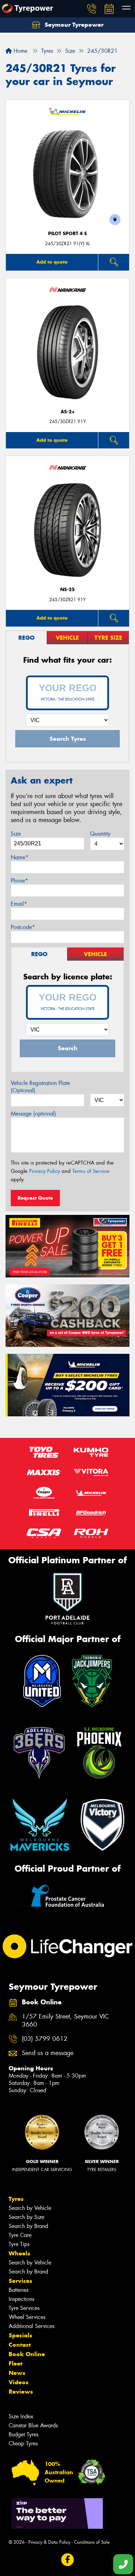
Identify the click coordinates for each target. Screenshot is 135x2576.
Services (20, 2281)
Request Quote (35, 1198)
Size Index (21, 2416)
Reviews (21, 2392)
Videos (19, 2382)
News (17, 2373)
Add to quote (52, 262)
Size (16, 834)
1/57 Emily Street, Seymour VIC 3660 (65, 2021)
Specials (20, 2335)
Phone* (19, 881)
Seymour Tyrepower (73, 25)
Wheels (19, 2253)
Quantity (100, 834)
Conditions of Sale (92, 2542)
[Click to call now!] (92, 9)
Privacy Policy (44, 1171)
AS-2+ (68, 412)
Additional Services (31, 2326)
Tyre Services (24, 2308)
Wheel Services (27, 2317)
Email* (19, 904)
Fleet (16, 2363)
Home (20, 51)
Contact (20, 2345)
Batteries (19, 2290)
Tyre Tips (19, 2244)
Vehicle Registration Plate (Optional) (40, 1087)
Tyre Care (20, 2235)
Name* (20, 857)
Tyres (16, 2199)
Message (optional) (33, 1114)
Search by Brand (28, 2226)
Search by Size (26, 2217)
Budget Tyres (24, 2434)
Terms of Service (91, 1171)
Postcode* (23, 927)
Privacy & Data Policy (49, 2542)
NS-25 (67, 590)
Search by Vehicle (30, 2208)
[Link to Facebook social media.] (68, 2560)
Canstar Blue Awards (33, 2425)
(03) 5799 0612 (45, 2039)
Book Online (27, 2354)
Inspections (21, 2299)
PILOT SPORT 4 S (67, 234)
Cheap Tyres (23, 2444)
